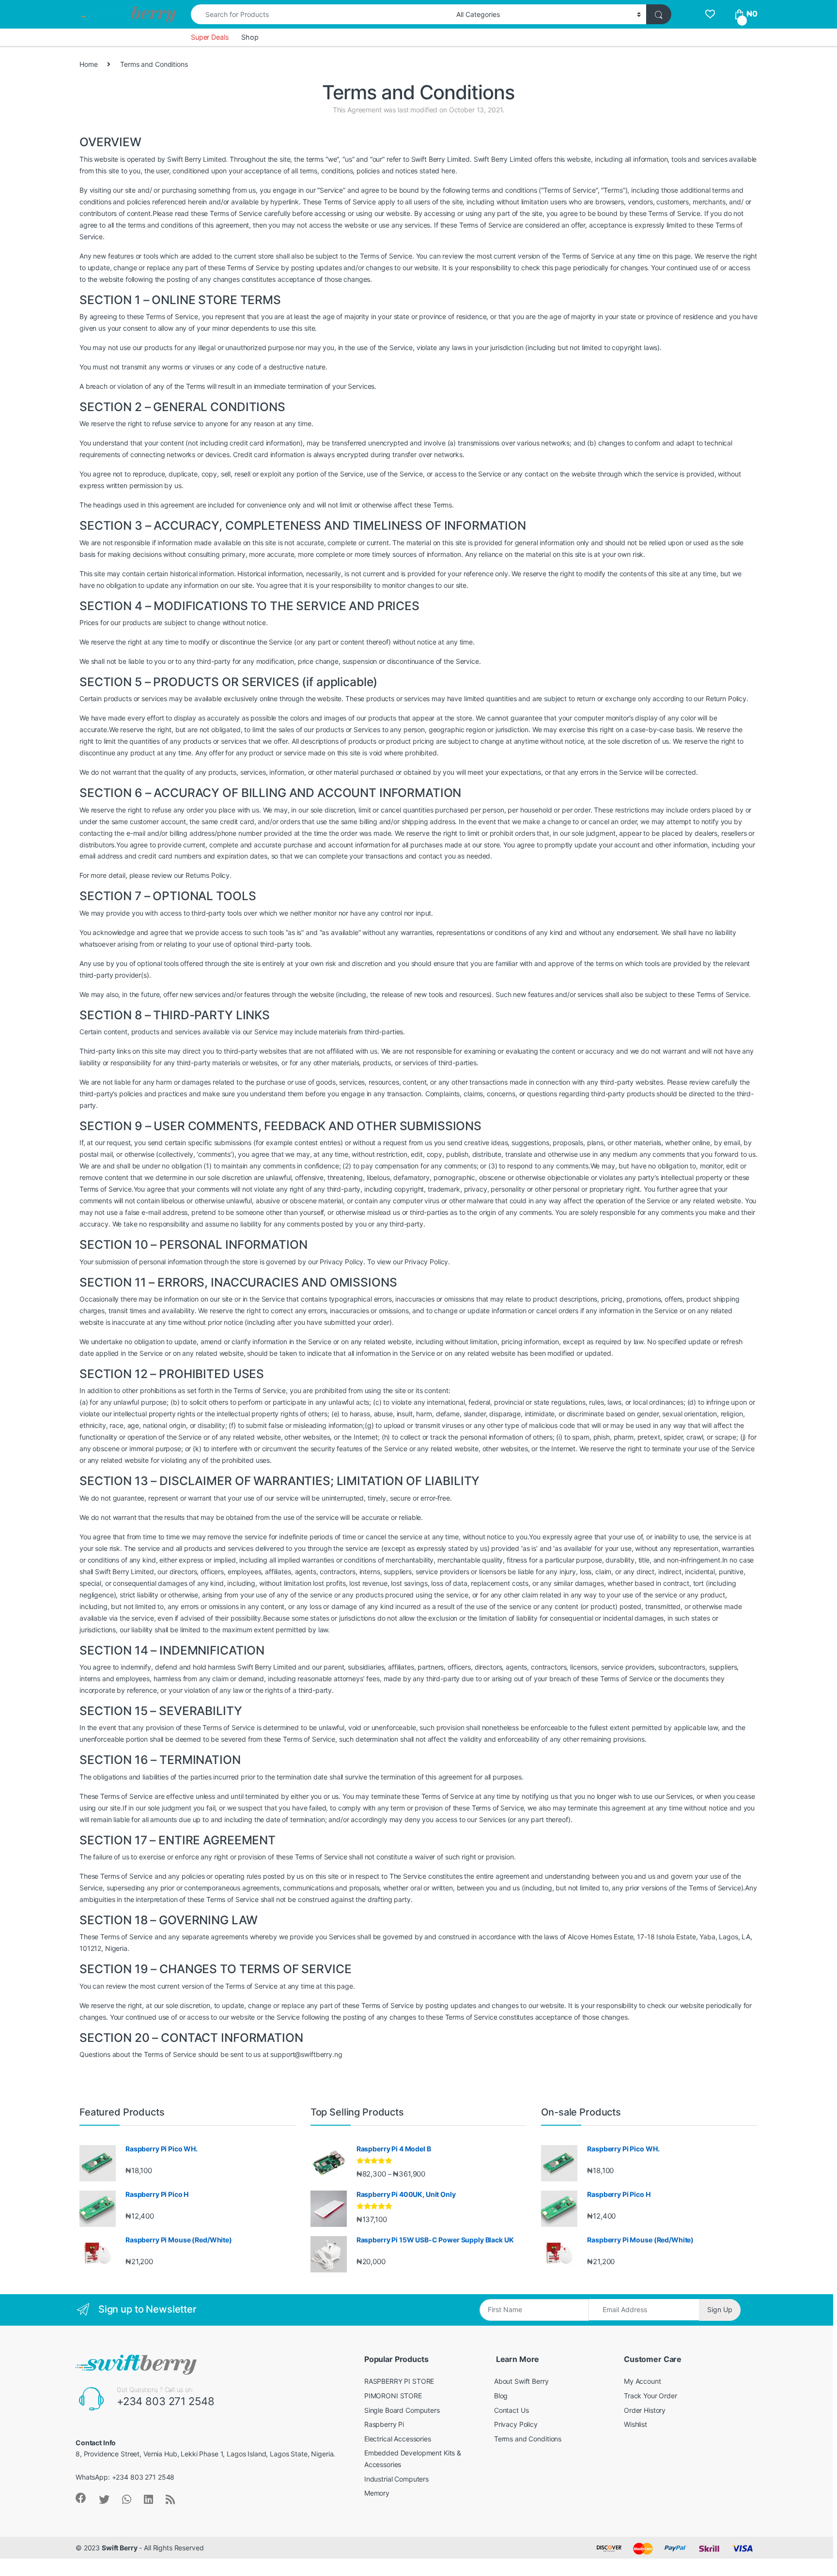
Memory (377, 2493)
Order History (645, 2410)
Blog (501, 2396)
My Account (643, 2381)
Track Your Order (651, 2396)
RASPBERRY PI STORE (399, 2381)
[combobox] (321, 14)
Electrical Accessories (398, 2439)
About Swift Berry (521, 2381)
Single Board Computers (402, 2410)
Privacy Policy (516, 2424)
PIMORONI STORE (393, 2396)
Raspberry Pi (384, 2424)
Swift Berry (119, 2548)
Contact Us (511, 2410)
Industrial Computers (396, 2479)
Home (88, 64)
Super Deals (210, 37)
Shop (250, 37)
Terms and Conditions (528, 2439)
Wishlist (635, 2424)
